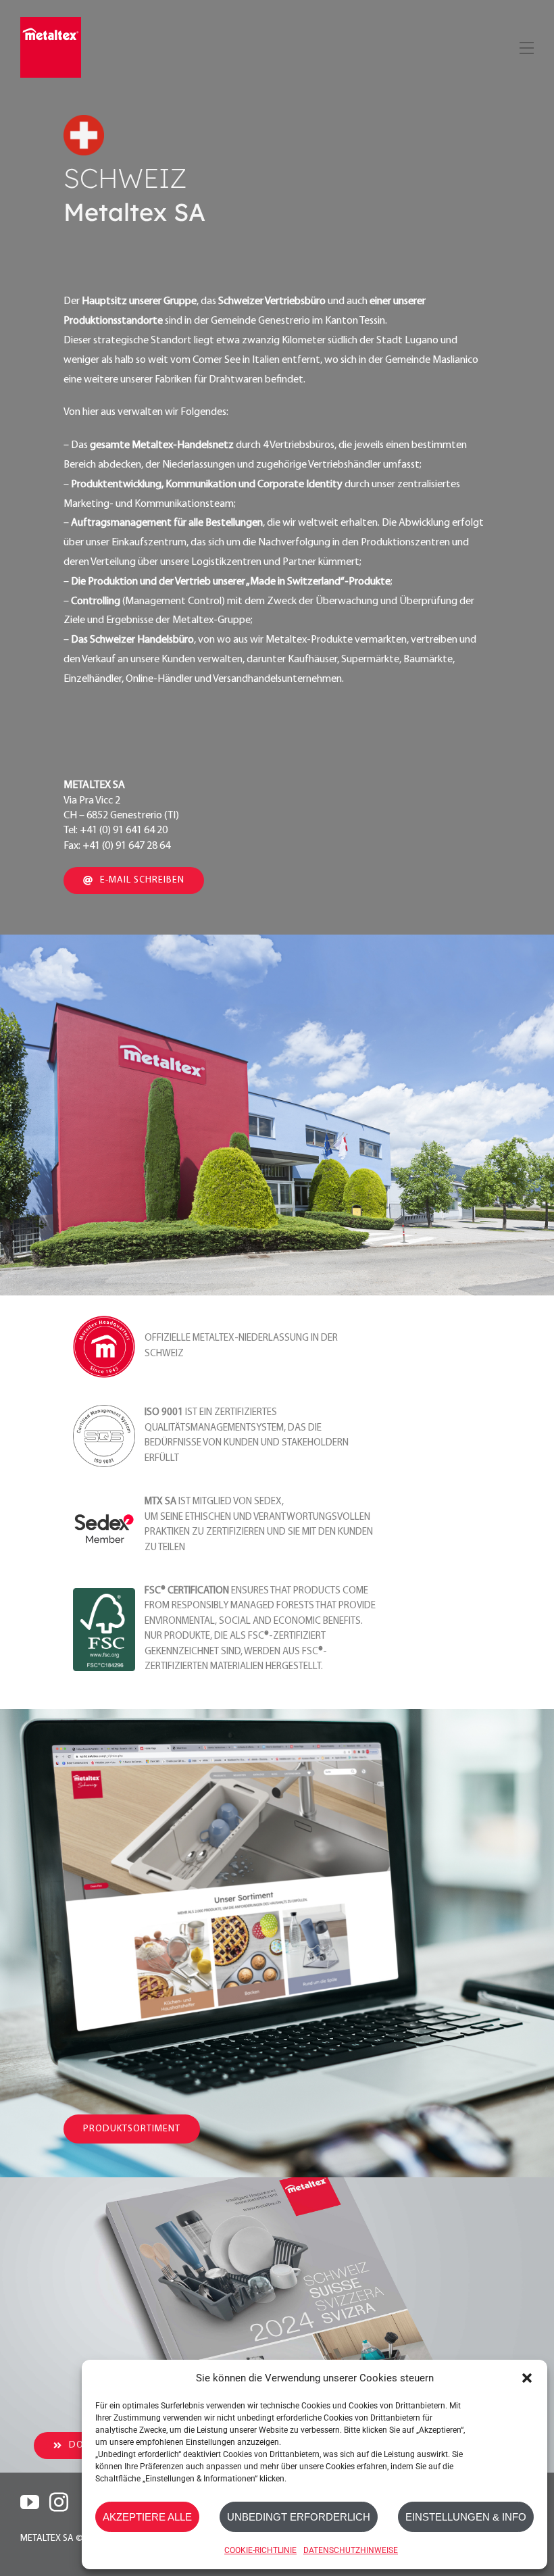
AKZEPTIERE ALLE (147, 2517)
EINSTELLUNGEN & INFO (466, 2517)
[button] (527, 2378)
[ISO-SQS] (104, 1411)
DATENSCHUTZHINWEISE (351, 2550)
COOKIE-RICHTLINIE (260, 2550)
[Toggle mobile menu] (525, 46)
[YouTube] (30, 2502)
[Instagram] (59, 2502)
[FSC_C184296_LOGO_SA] (104, 1594)
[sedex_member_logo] (104, 1500)
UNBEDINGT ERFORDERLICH (299, 2517)
